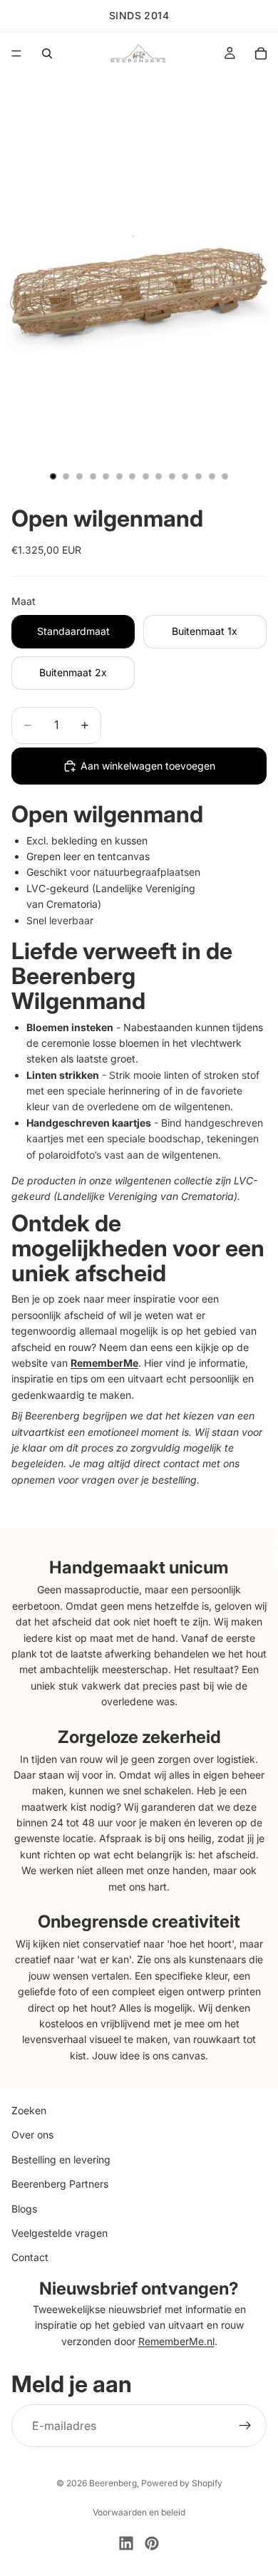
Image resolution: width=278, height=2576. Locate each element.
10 (172, 476)
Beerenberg (113, 2483)
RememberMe (104, 1363)
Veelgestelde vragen (60, 2233)
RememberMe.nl (176, 2340)
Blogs (24, 2208)
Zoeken (29, 2110)
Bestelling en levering (61, 2159)
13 (212, 476)
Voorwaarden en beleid (139, 2512)
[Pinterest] (152, 2543)
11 (185, 476)
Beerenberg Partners (60, 2184)
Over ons (32, 2135)
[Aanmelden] (245, 2426)
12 (199, 476)
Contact (30, 2257)
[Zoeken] (47, 53)
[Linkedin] (126, 2543)
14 (225, 476)
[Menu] (16, 53)
